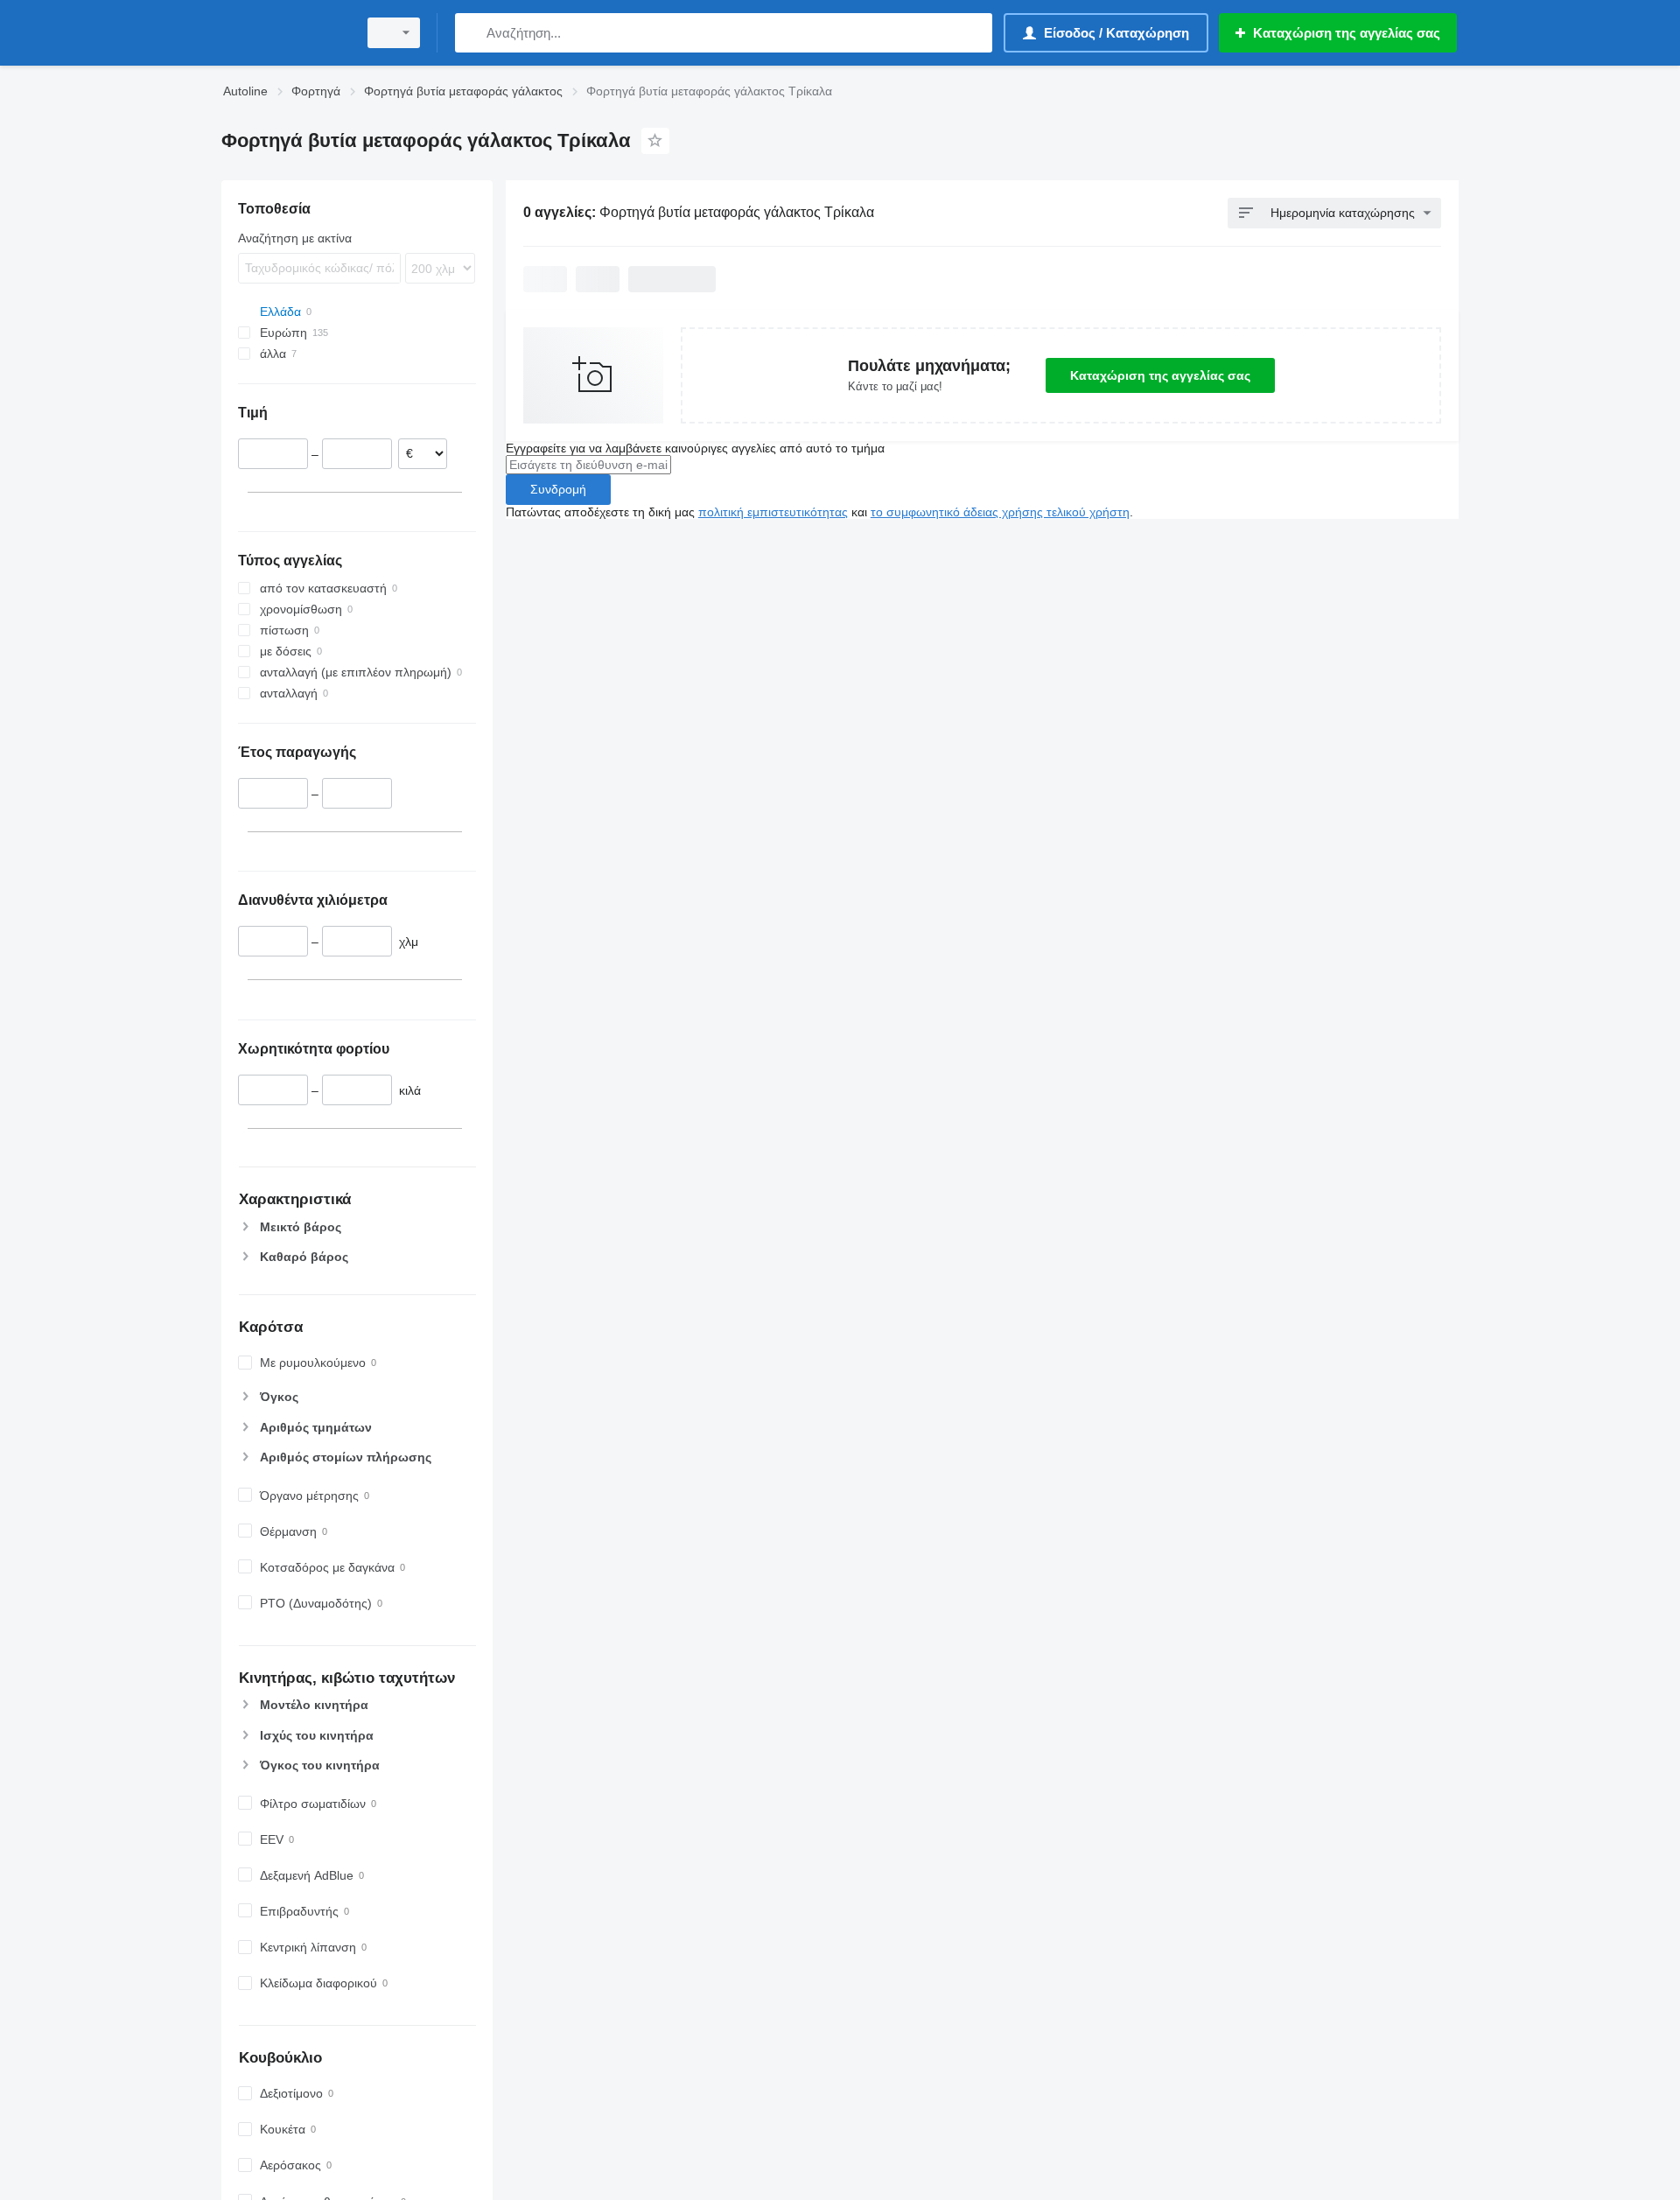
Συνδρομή (558, 489)
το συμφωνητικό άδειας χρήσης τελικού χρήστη (1000, 512)
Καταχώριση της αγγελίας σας (1160, 375)
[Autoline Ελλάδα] (284, 33)
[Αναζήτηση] (472, 33)
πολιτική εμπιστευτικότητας (773, 512)
